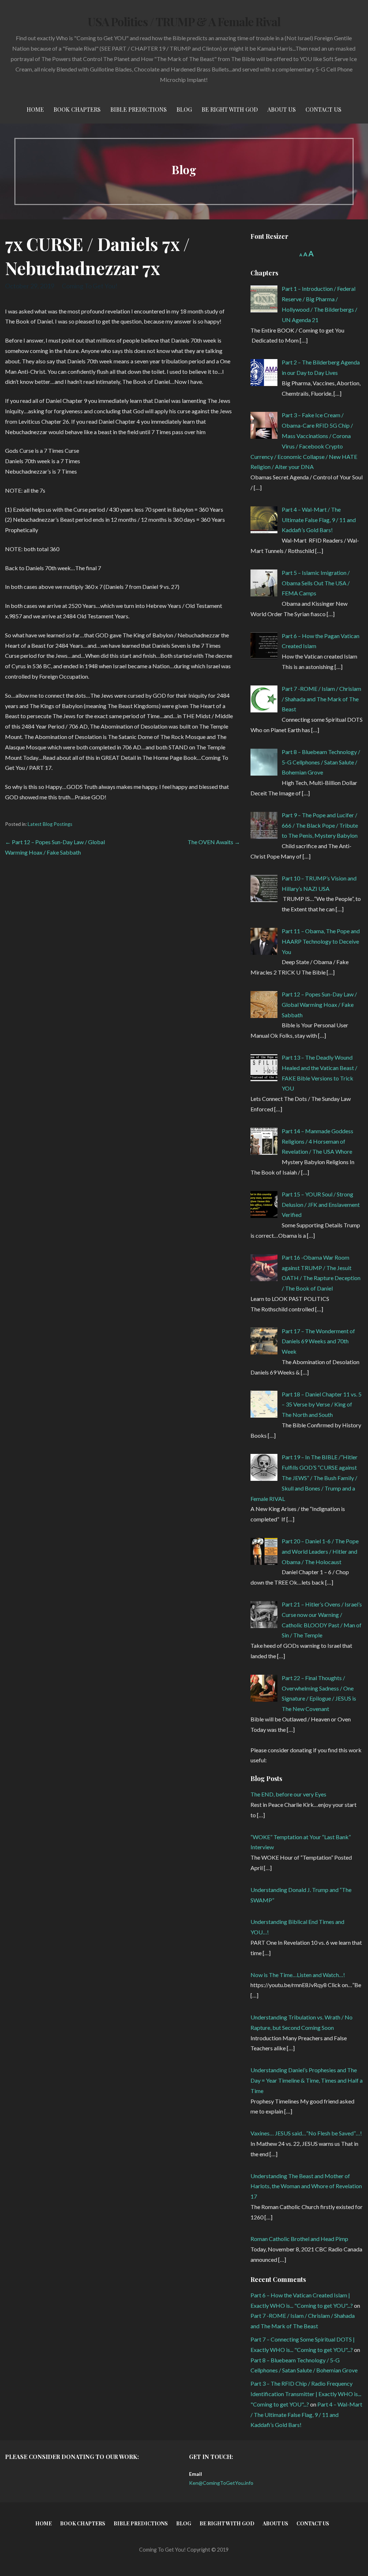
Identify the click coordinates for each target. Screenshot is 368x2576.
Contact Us (323, 109)
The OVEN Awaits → (214, 842)
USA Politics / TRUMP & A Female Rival (184, 21)
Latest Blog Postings (50, 824)
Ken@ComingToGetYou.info (221, 2483)
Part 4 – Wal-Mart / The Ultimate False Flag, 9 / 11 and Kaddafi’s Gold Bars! (306, 2415)
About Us (282, 109)
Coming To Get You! (90, 286)
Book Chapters (77, 109)
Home (35, 109)
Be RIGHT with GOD (230, 109)
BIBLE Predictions (139, 109)
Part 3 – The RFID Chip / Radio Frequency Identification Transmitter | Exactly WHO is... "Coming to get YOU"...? (306, 2394)
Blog (184, 109)
